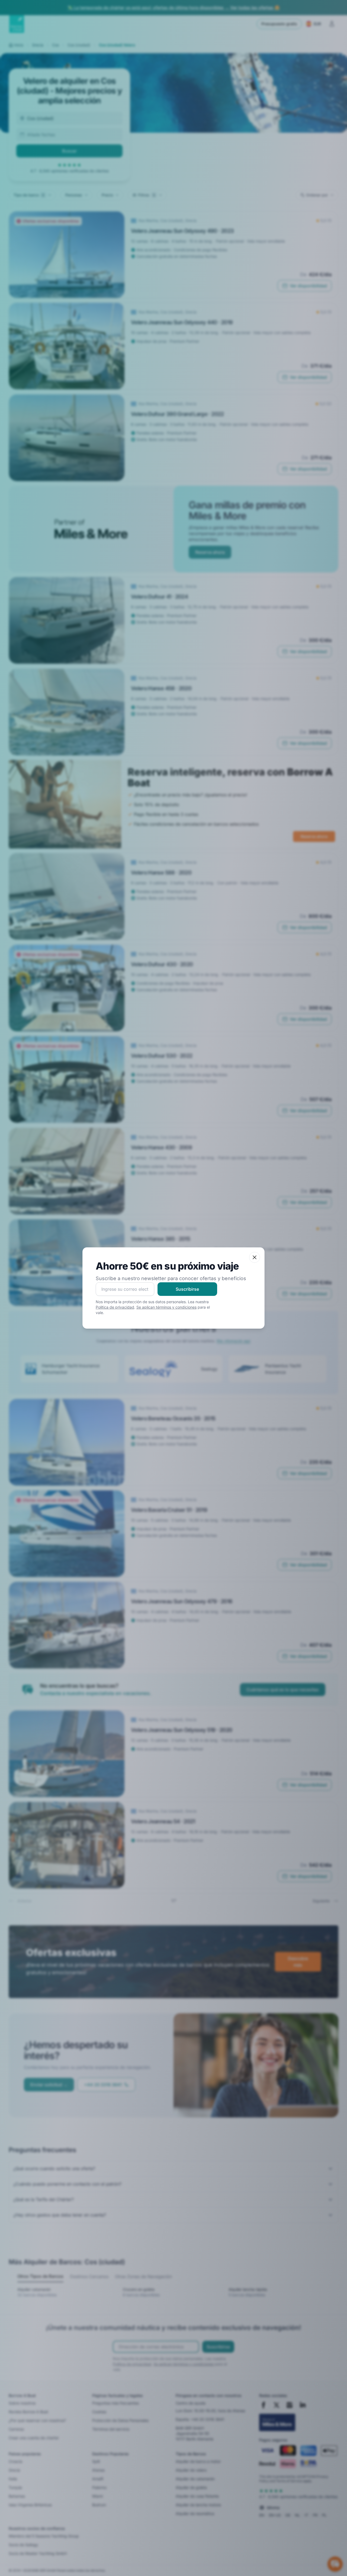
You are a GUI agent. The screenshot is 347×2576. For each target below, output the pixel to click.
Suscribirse (187, 1289)
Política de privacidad (115, 1307)
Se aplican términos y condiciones (166, 1307)
